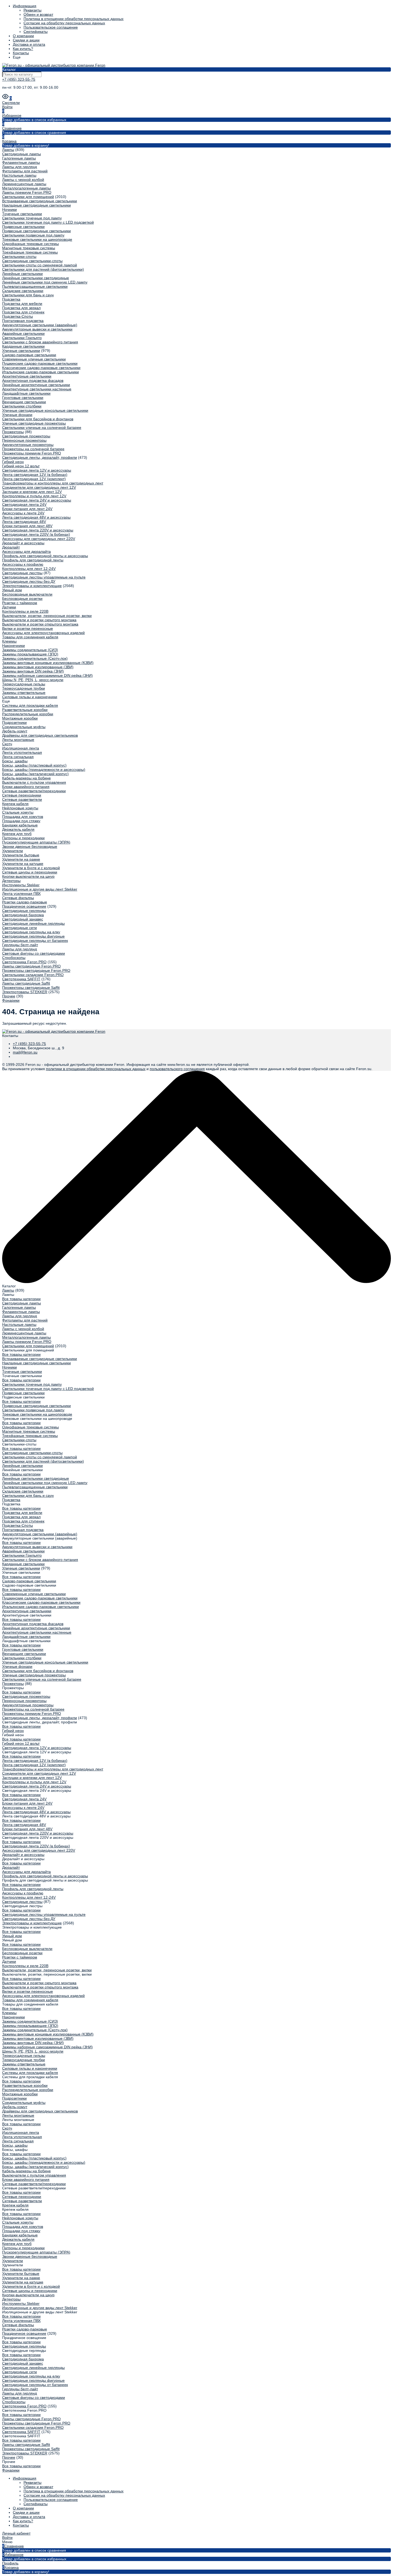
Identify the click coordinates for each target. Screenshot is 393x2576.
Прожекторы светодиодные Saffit (31, 988)
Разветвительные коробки (25, 710)
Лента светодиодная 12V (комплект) (34, 479)
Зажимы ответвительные (24, 693)
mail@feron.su (25, 1052)
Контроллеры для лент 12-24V (29, 569)
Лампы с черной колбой (23, 180)
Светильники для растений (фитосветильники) (43, 269)
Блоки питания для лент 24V (27, 509)
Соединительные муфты (24, 727)
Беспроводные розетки (22, 599)
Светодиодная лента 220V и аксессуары (38, 530)
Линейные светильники (22, 274)
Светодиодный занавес (23, 919)
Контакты (21, 53)
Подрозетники (14, 722)
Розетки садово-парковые (25, 902)
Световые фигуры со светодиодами (34, 953)
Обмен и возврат (38, 14)
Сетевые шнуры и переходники (30, 872)
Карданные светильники (23, 346)
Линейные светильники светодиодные (36, 278)
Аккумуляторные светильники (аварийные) (40, 325)
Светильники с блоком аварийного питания (40, 342)
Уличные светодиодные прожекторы (34, 423)
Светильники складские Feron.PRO (33, 975)
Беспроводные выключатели (27, 594)
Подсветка (11, 299)
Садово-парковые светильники (29, 355)
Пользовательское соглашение (51, 27)
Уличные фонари (17, 415)
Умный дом (12, 590)
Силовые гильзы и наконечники (30, 697)
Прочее (9, 996)
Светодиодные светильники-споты (32, 261)
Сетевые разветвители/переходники (34, 791)
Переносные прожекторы (24, 440)
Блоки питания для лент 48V (27, 526)
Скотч (7, 744)
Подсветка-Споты (18, 316)
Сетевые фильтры (18, 898)
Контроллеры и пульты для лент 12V (34, 496)
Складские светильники (23, 291)
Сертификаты (36, 32)
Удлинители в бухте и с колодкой (31, 868)
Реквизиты (32, 10)
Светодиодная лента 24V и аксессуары (37, 500)
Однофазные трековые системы (30, 244)
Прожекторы (13, 432)
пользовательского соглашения (177, 1069)
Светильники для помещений (28, 197)
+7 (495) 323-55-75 (19, 79)
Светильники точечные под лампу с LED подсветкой (48, 222)
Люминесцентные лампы (24, 184)
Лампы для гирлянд (20, 167)
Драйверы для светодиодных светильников (40, 735)
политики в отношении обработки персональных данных (96, 1069)
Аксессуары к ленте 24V (23, 513)
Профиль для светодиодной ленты (33, 560)
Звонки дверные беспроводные (30, 846)
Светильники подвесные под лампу (33, 235)
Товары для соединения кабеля (30, 637)
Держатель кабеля (18, 829)
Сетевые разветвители (22, 799)
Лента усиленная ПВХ (21, 893)
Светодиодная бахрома (23, 915)
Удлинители (13, 851)
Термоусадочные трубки (24, 688)
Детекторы (11, 881)
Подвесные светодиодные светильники (36, 231)
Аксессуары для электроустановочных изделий (43, 633)
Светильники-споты (19, 257)
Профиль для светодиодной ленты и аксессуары (45, 556)
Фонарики (11, 1000)
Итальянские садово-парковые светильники (41, 372)
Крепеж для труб (17, 834)
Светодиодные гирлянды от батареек (35, 941)
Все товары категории (21, 1299)
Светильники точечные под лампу (32, 218)
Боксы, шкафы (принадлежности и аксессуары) (44, 770)
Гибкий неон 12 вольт (21, 466)
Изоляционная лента (21, 748)
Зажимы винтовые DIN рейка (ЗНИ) (33, 671)
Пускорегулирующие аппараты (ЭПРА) (36, 842)
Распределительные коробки (28, 714)
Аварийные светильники (23, 333)
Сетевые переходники (22, 795)
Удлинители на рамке (21, 859)
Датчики (9, 607)
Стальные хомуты (18, 812)
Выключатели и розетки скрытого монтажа (39, 620)
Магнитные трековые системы (29, 248)
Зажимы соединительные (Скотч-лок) (35, 658)
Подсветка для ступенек (23, 312)
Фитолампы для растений (25, 171)
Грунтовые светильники (23, 398)
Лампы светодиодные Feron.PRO (31, 966)
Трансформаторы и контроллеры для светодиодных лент (53, 483)
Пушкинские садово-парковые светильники (40, 363)
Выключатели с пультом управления (34, 782)
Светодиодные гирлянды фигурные (33, 936)
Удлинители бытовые (21, 855)
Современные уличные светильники (34, 359)
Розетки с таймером (20, 603)
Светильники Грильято (22, 338)
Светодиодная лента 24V (24, 504)
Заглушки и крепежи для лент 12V (32, 492)
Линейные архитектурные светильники (36, 385)
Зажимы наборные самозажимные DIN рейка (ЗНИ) (47, 675)
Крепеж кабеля (15, 804)
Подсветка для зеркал (21, 308)
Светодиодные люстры (22, 573)
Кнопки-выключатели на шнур (28, 876)
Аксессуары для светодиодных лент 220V (39, 539)
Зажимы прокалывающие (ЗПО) (30, 654)
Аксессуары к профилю (23, 564)
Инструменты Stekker (21, 885)
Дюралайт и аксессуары (23, 543)
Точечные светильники (22, 214)
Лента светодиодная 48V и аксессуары (36, 517)
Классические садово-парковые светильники (41, 368)
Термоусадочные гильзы (24, 684)
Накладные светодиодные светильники (36, 205)
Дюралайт (11, 547)
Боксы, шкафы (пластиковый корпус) (34, 765)
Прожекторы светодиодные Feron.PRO (36, 970)
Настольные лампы (19, 175)
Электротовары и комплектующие (32, 586)
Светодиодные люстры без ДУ (29, 581)
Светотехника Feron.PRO (24, 962)
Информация (25, 6)
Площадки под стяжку (21, 821)
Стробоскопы (14, 958)
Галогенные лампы (19, 158)
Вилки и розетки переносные (28, 628)
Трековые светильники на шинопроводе (37, 239)
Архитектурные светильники (27, 376)
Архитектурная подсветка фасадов (33, 380)
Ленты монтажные (18, 740)
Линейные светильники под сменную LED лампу (45, 282)
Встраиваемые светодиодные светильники (40, 201)
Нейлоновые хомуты (20, 808)
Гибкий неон (13, 462)
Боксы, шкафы (15, 761)
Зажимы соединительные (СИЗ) (30, 650)
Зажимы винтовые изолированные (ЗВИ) (38, 667)
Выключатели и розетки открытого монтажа (40, 624)
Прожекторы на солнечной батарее (33, 449)
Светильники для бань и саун (28, 295)
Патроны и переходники (23, 838)
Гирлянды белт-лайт (20, 945)
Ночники (9, 209)
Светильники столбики (22, 406)
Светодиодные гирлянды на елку (31, 932)
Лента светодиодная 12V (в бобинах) (35, 475)
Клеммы (9, 641)
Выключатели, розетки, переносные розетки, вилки (47, 616)
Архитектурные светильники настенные (37, 389)
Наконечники (14, 646)
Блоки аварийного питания (26, 787)
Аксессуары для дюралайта (26, 551)
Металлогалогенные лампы (26, 188)
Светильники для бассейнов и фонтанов (38, 419)
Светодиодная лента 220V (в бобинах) (36, 534)
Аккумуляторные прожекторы (28, 445)
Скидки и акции (26, 40)
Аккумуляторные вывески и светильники (37, 329)
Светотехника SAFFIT (21, 979)
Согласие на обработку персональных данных (64, 23)
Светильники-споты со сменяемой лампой (40, 265)
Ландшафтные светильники (26, 393)
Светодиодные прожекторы (26, 436)
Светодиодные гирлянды (24, 911)
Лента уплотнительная (22, 752)
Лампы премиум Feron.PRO (27, 192)
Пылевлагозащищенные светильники (35, 286)
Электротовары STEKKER (25, 992)
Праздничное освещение (24, 906)
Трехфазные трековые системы (30, 252)
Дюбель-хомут (15, 731)
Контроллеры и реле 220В (25, 611)
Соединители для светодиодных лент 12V (39, 487)
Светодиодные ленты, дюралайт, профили (40, 457)
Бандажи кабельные (20, 825)
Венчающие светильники (24, 402)
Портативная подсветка (23, 321)
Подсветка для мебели (22, 304)
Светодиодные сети (20, 928)
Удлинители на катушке (23, 864)
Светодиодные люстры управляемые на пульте (44, 577)
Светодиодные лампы (22, 154)
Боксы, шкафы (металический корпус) (35, 774)
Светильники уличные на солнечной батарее (42, 428)
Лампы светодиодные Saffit (26, 983)
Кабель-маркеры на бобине (26, 778)
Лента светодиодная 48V (24, 522)
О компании (23, 36)
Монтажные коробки (20, 718)
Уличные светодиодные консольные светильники (45, 410)
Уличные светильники (21, 351)
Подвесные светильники (23, 227)
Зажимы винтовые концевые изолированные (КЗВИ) (48, 663)
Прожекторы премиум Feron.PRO (32, 453)
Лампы (8, 150)
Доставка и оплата (29, 44)
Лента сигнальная (18, 757)
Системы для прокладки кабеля (30, 705)
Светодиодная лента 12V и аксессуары (37, 470)
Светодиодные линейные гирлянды (33, 923)
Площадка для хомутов (23, 817)
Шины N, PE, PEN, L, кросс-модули (33, 680)
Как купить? (23, 49)
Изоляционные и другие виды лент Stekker (40, 889)
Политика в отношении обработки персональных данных (74, 19)
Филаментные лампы (21, 162)
